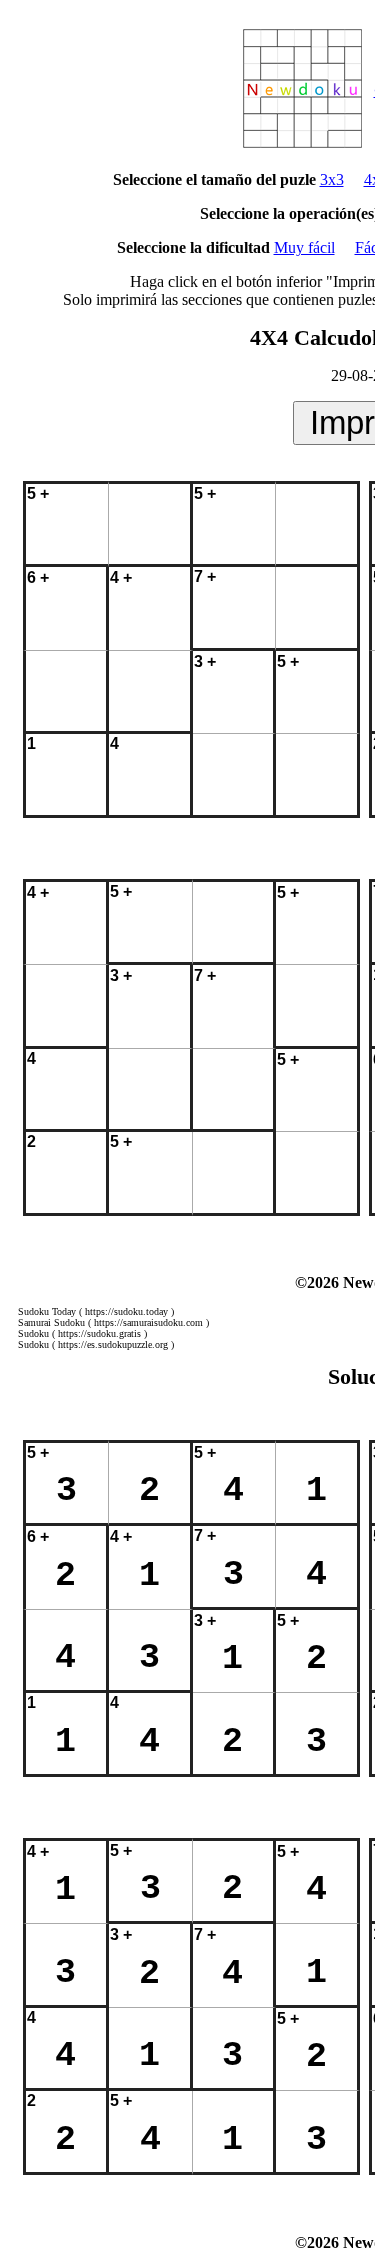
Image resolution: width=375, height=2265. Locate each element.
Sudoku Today (47, 1311)
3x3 (332, 179)
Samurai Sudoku (51, 1322)
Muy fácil (304, 247)
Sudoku (33, 1333)
